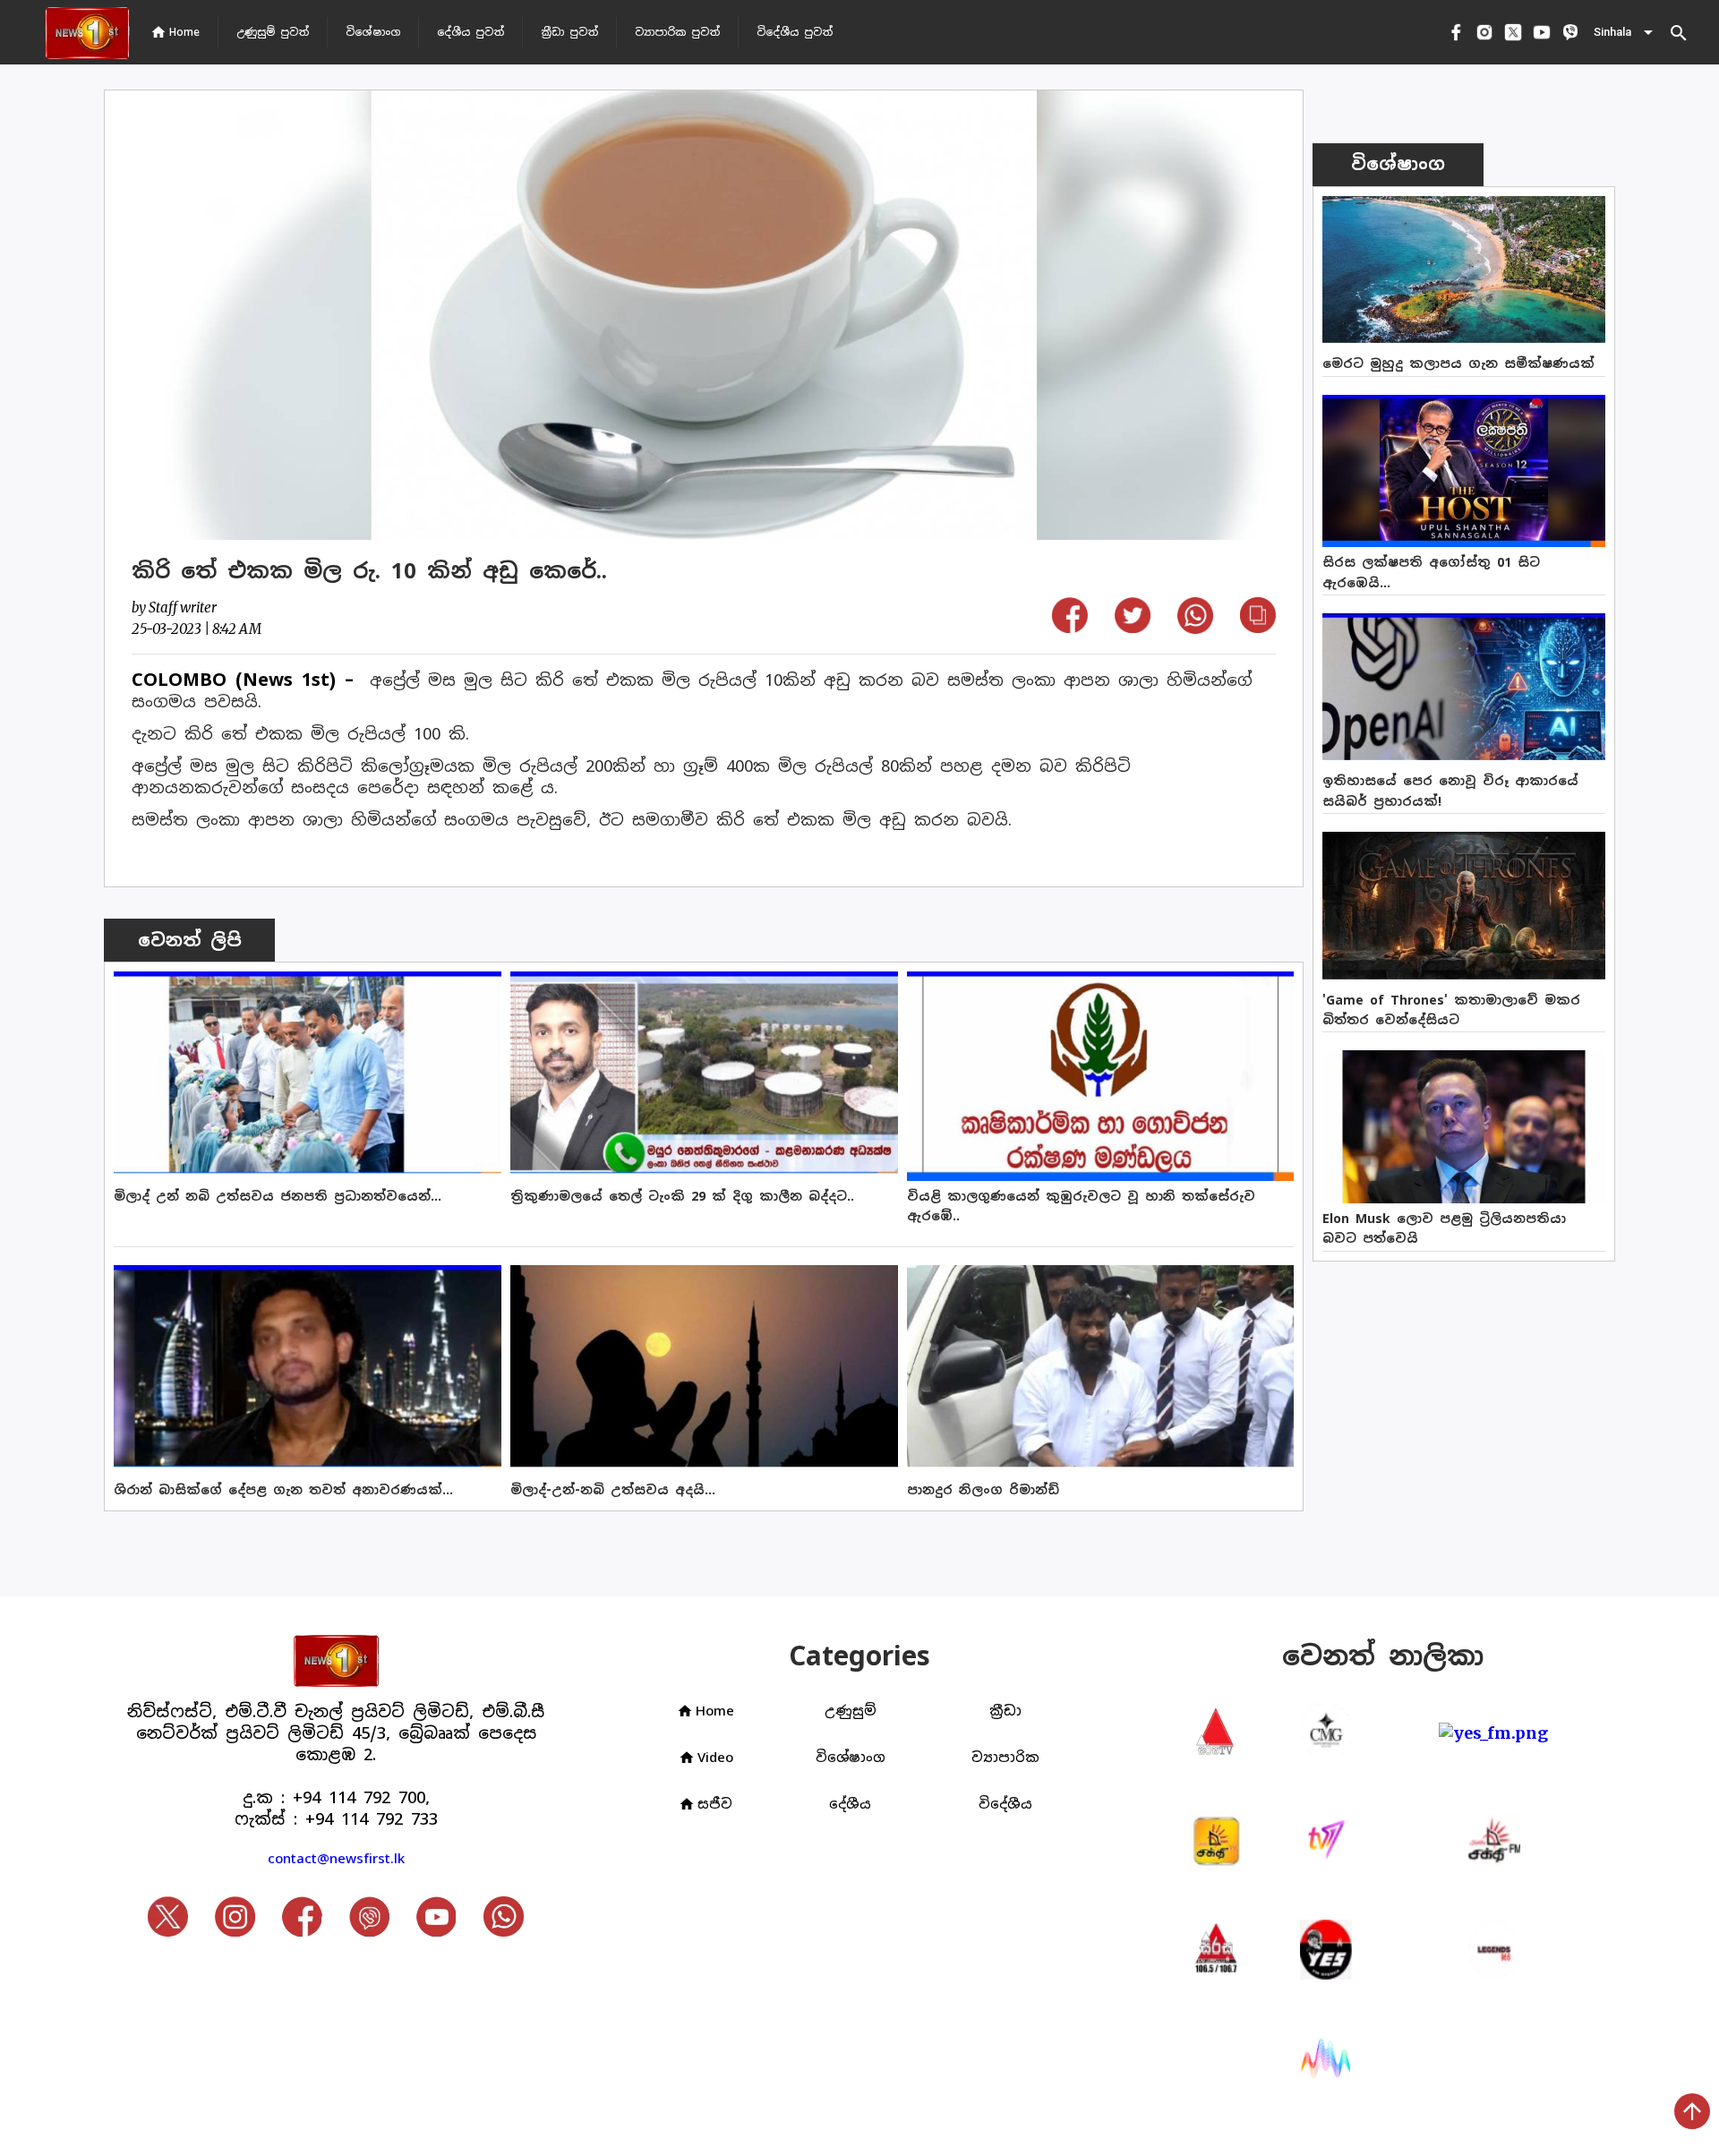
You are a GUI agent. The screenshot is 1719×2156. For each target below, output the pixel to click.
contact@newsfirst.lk (336, 1858)
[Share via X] (1133, 627)
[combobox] (1625, 32)
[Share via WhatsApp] (1195, 628)
